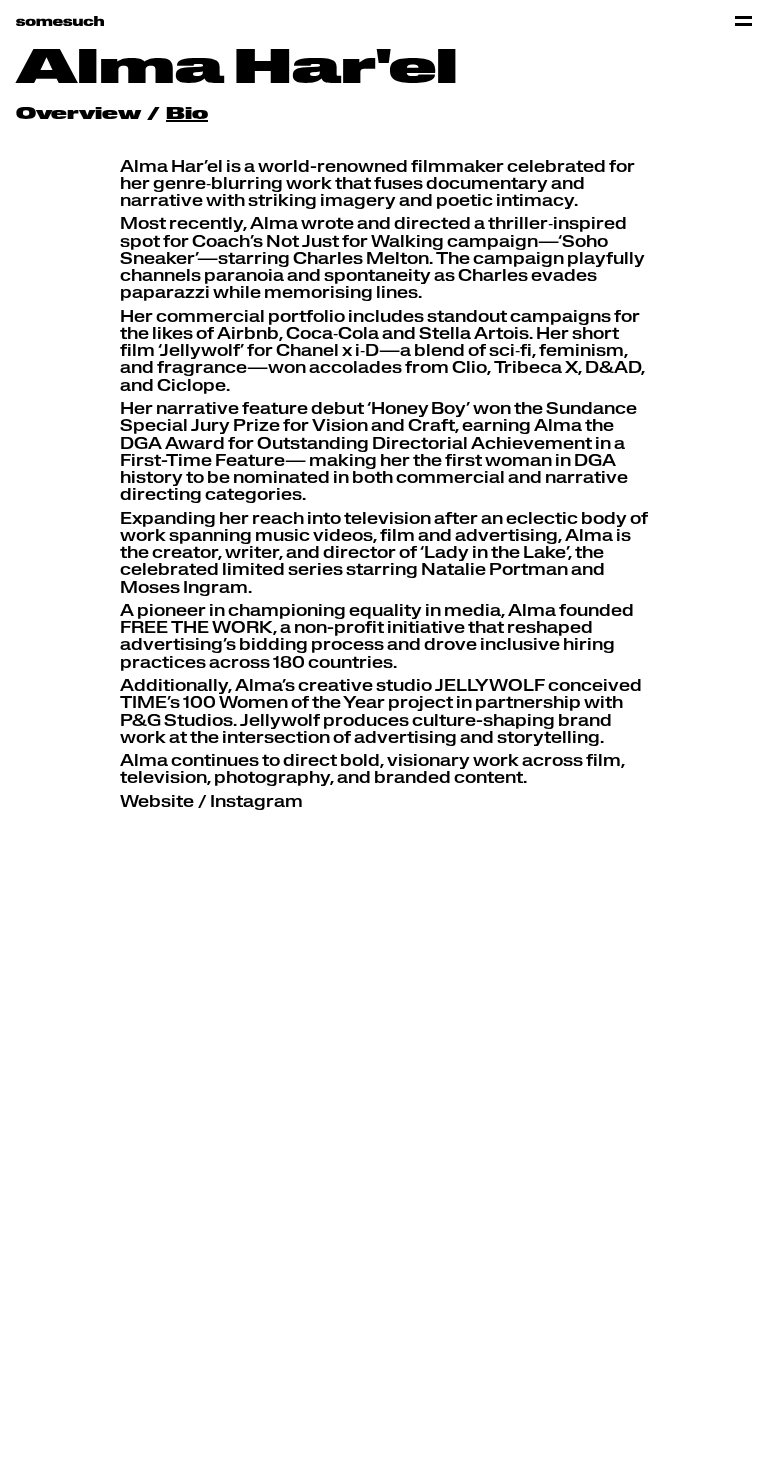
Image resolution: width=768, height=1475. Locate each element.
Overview (78, 115)
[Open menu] (743, 21)
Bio (187, 115)
